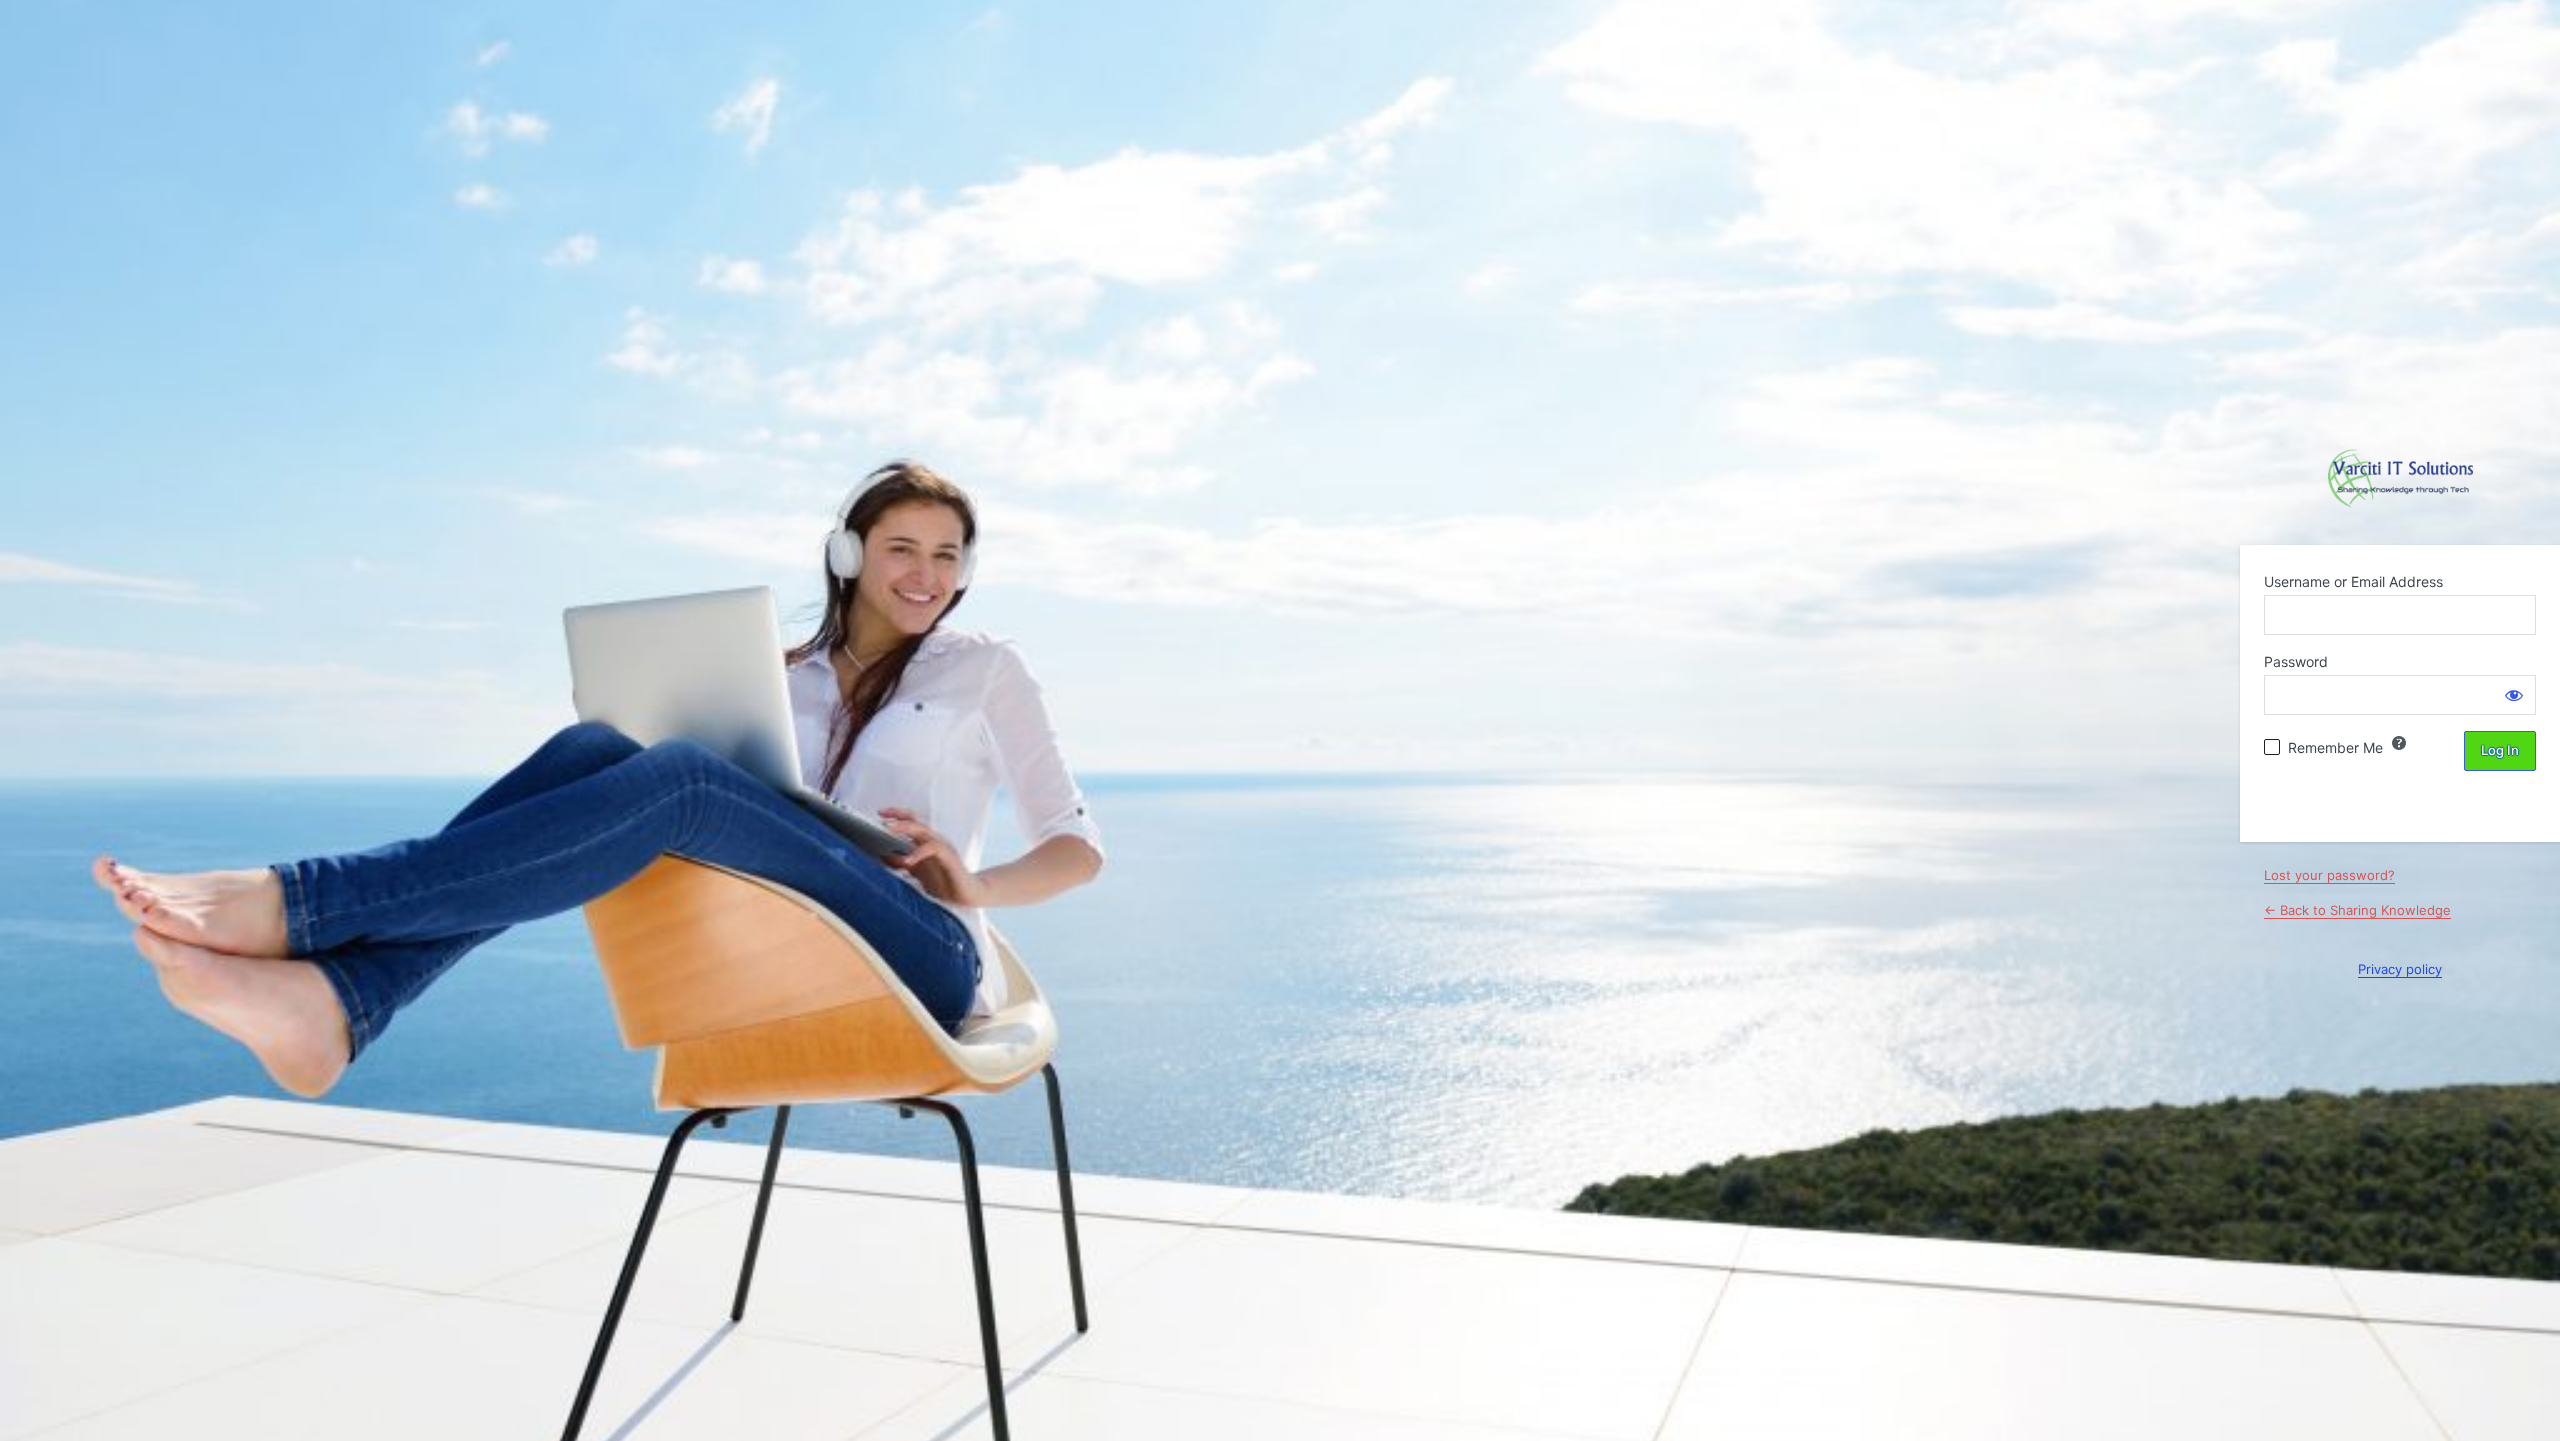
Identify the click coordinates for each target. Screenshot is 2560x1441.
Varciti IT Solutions (2400, 479)
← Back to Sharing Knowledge (2357, 910)
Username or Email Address (2353, 581)
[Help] (2399, 743)
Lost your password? (2329, 875)
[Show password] (2514, 695)
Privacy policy (2400, 969)
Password (2296, 661)
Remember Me (2335, 747)
